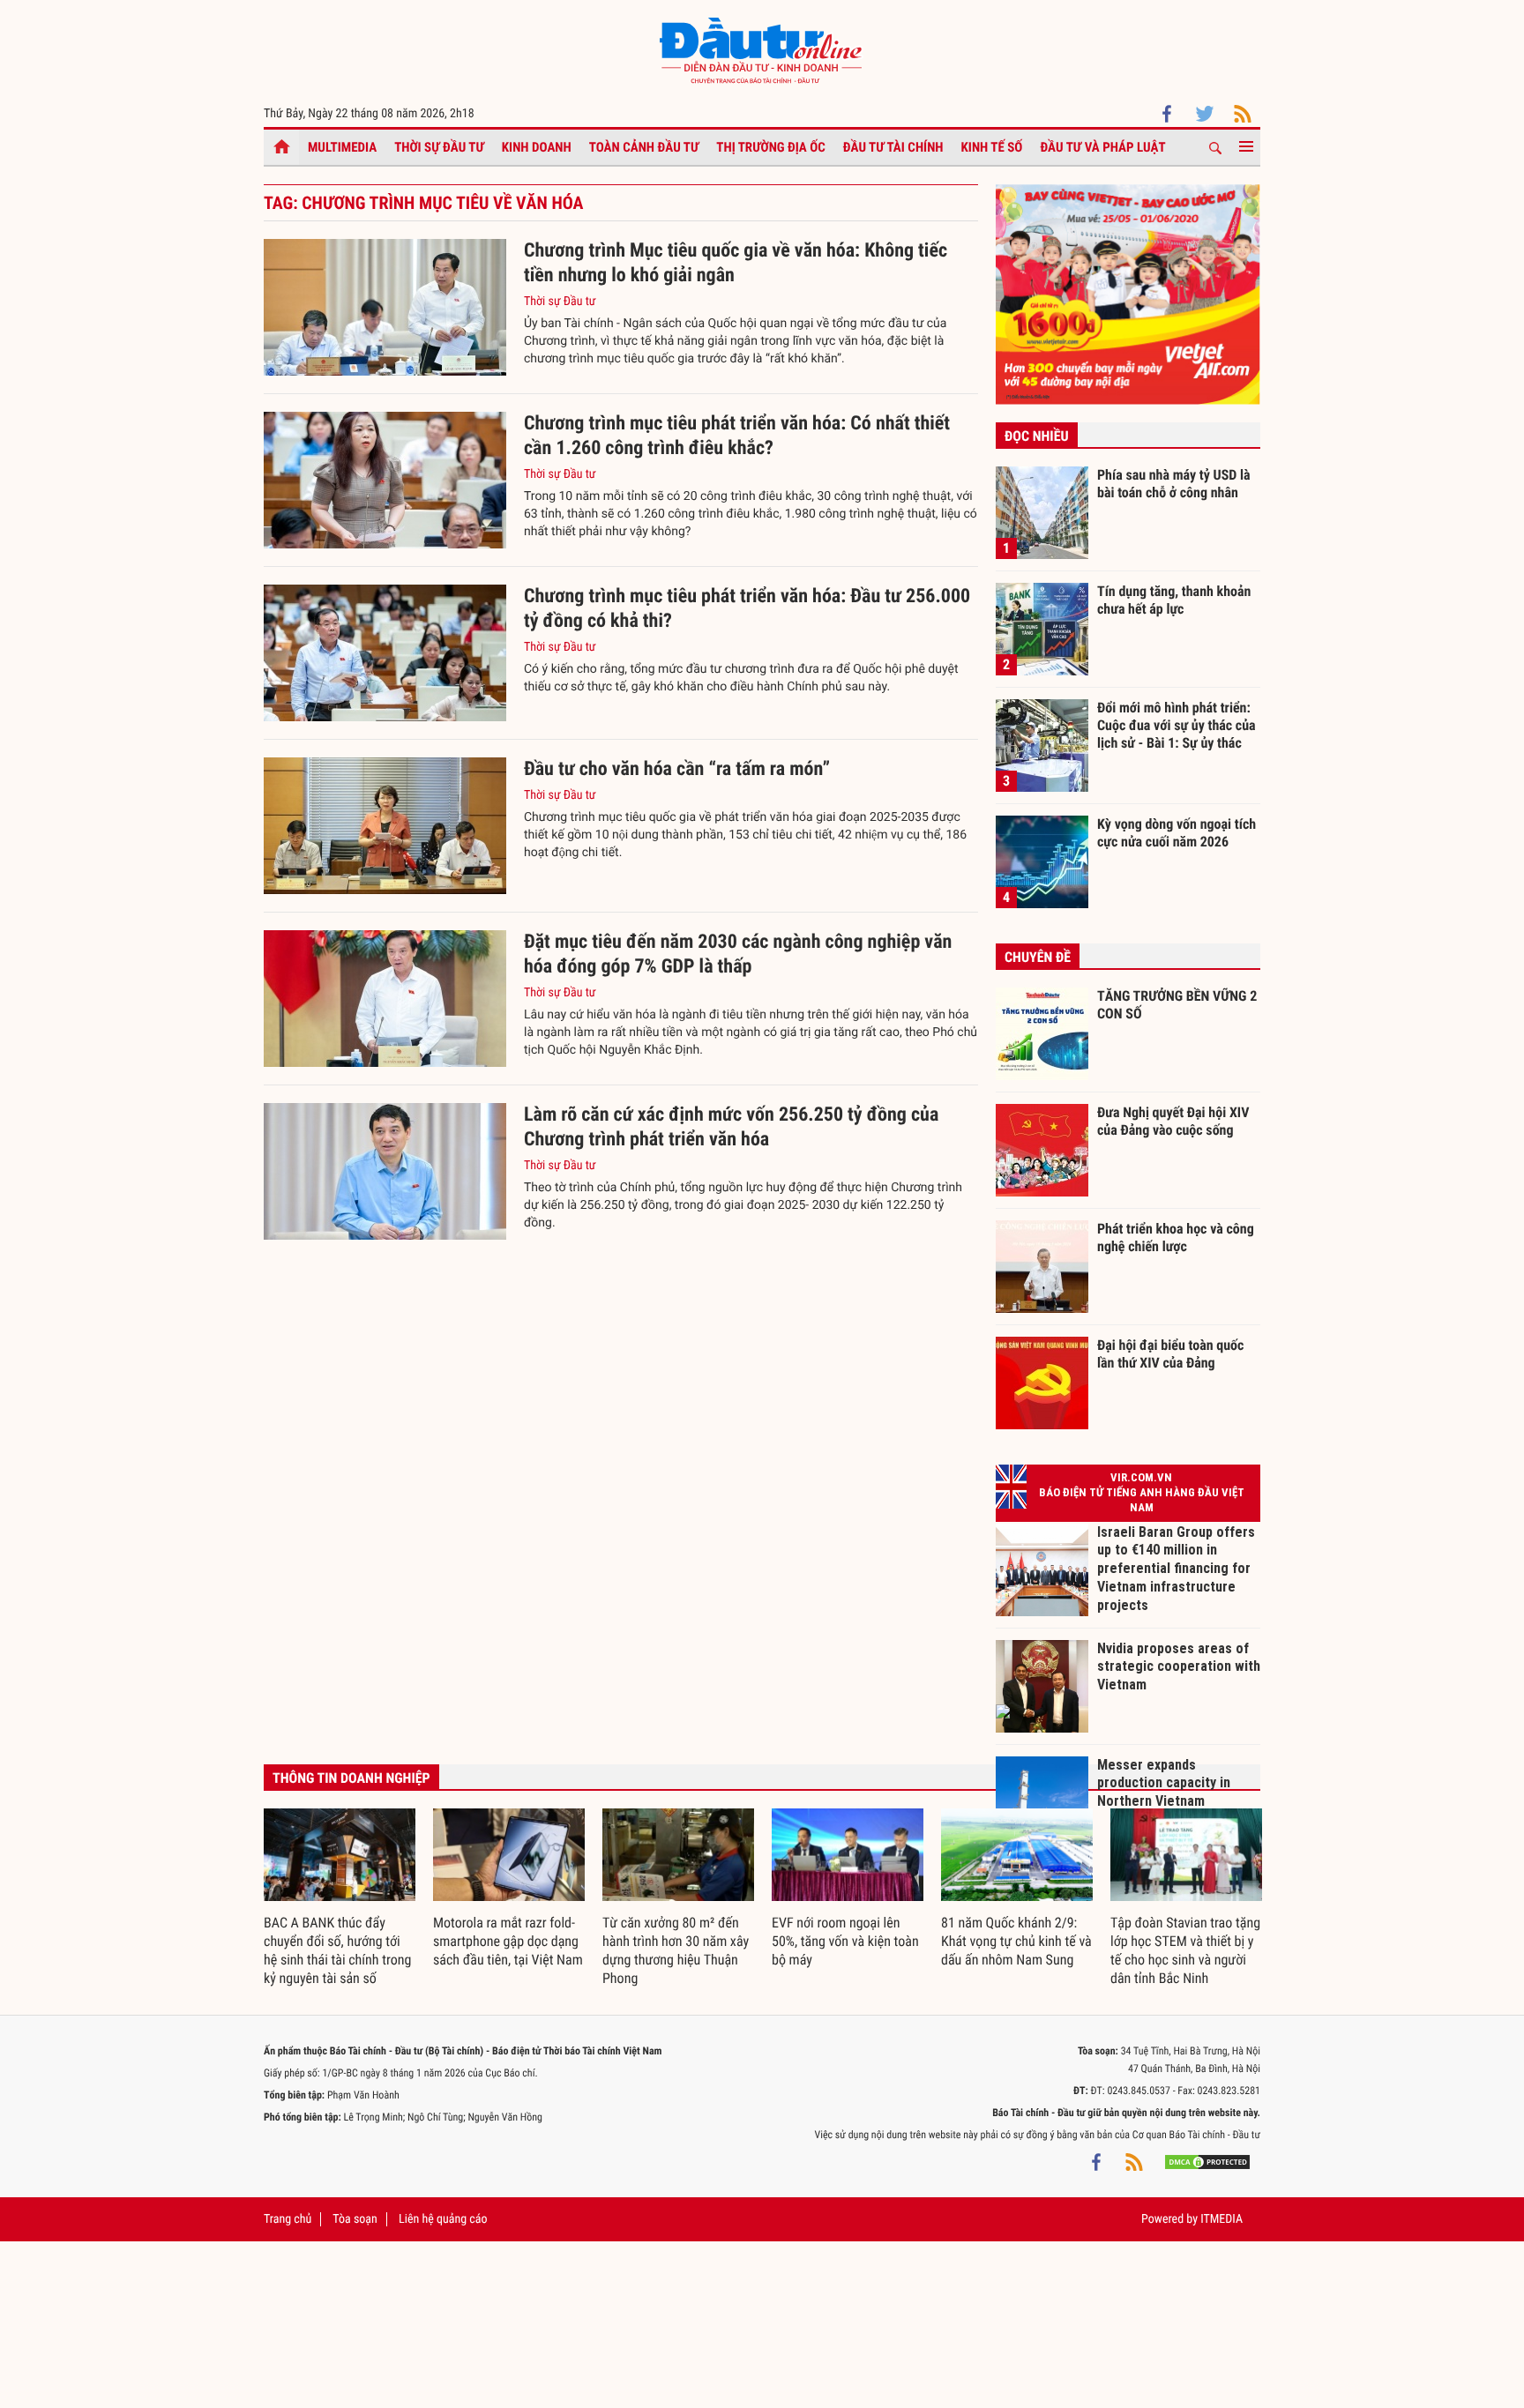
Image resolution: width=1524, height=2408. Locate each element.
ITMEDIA (1221, 2219)
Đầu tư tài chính (893, 147)
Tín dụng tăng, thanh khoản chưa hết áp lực (1174, 600)
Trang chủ (288, 2219)
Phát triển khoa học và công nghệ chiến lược (1176, 1238)
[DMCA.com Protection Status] (1207, 2161)
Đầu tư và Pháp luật (1102, 147)
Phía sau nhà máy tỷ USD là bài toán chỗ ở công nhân (1174, 484)
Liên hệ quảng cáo (443, 2219)
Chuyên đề (1038, 957)
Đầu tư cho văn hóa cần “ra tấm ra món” (677, 769)
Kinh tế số (992, 147)
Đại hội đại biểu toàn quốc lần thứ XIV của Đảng (1170, 1354)
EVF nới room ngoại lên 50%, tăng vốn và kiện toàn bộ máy (845, 1941)
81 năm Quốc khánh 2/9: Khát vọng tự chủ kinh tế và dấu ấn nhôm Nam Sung (1016, 1941)
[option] (340, 1898)
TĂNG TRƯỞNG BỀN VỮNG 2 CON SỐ (1177, 1005)
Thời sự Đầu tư (439, 147)
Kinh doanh (537, 147)
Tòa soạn (355, 2219)
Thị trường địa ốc (771, 147)
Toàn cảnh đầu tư (644, 147)
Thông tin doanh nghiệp (351, 1778)
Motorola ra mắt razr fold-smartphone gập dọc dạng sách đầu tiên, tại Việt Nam (508, 1941)
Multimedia (342, 147)
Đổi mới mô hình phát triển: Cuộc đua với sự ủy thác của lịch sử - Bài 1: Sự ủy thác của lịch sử (1177, 725)
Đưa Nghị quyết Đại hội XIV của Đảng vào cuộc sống (1173, 1121)
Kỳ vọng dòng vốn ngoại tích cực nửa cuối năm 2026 (1177, 833)
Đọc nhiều (1037, 436)
